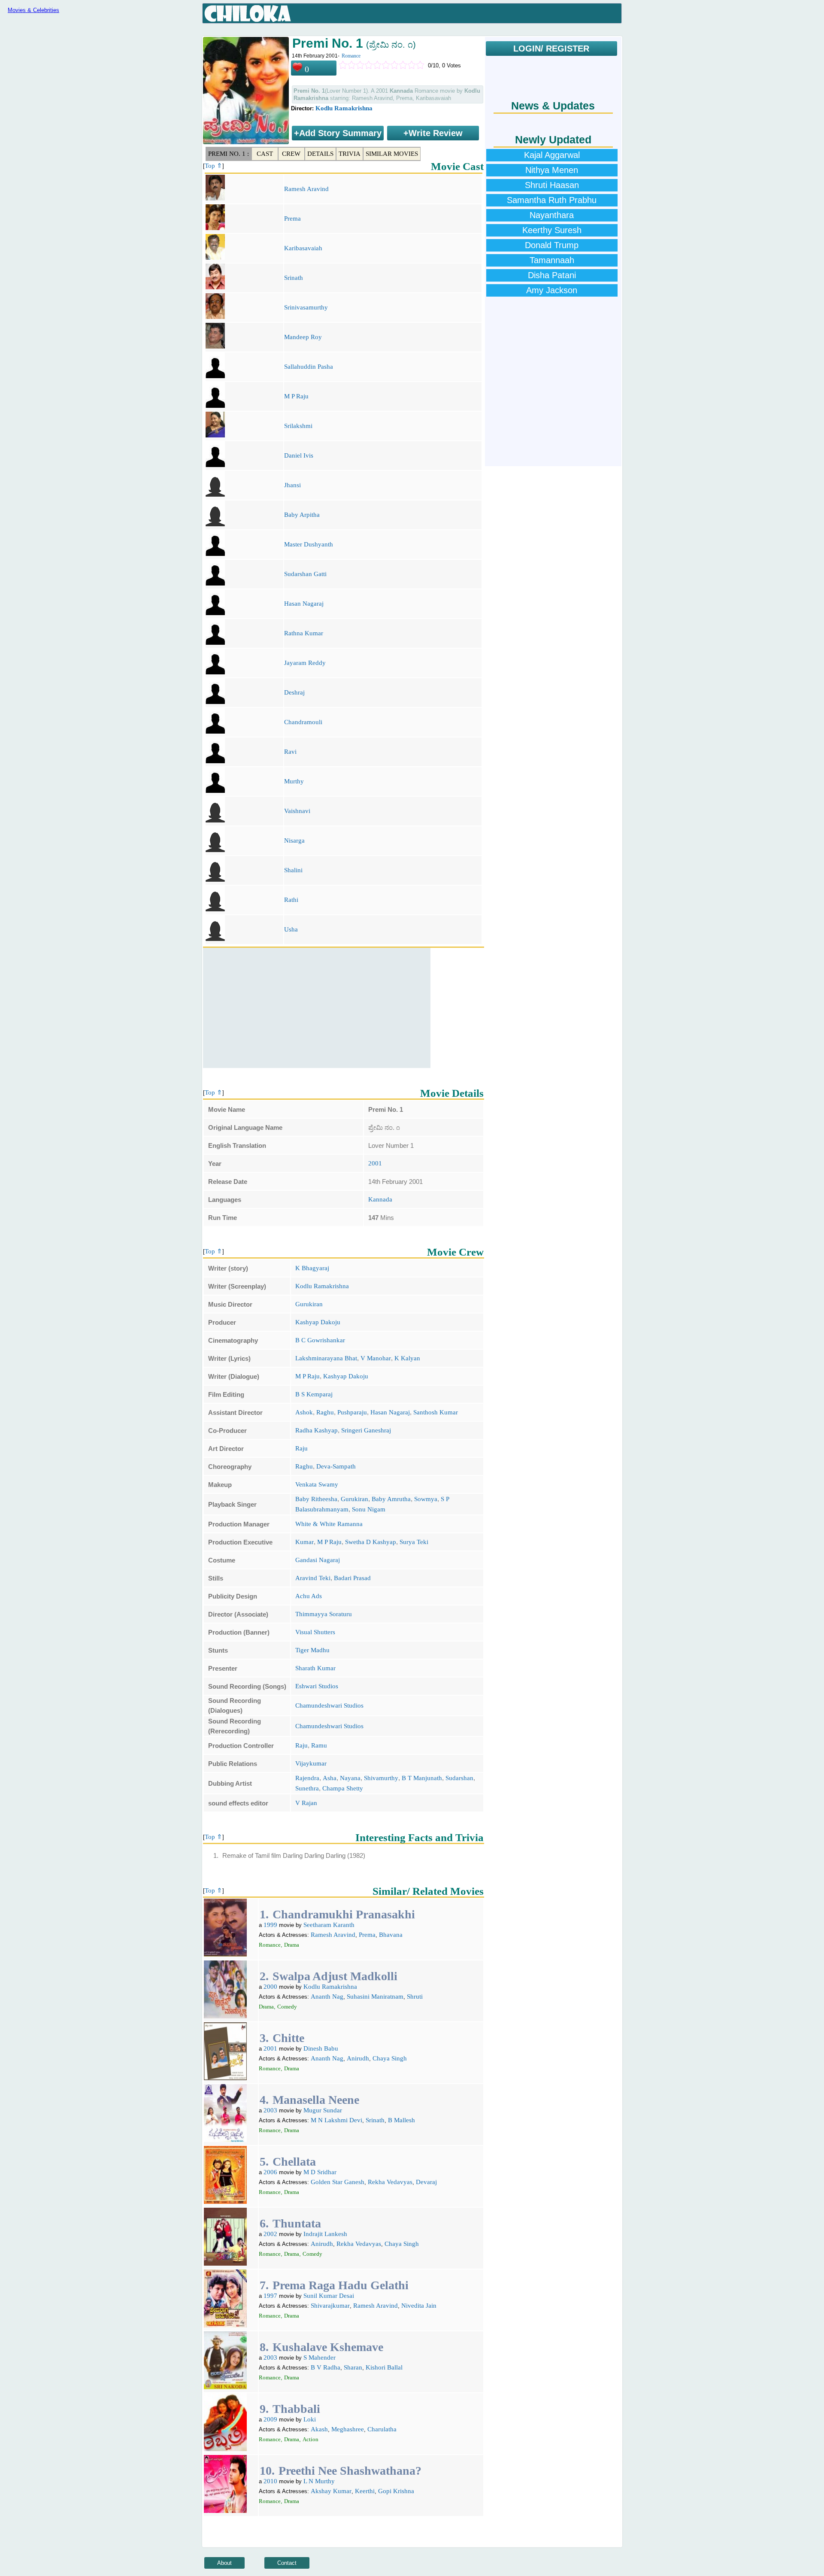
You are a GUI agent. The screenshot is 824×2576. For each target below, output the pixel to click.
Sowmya (426, 1499)
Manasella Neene (316, 2100)
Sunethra (307, 1788)
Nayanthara (552, 215)
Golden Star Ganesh (338, 2182)
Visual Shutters (315, 1632)
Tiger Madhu (312, 1650)
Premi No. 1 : (229, 154)
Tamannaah (552, 260)
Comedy (287, 2007)
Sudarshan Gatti (305, 574)
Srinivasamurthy (306, 307)
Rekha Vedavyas (390, 2182)
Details (320, 154)
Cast (265, 154)
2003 (270, 2110)
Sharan (353, 2367)
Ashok (304, 1412)
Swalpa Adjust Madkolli (335, 1976)
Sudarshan (459, 1778)
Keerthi (365, 2491)
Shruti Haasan (552, 185)
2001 (375, 1163)
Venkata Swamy (317, 1484)
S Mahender (320, 2358)
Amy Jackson (552, 290)
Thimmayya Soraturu (324, 1614)
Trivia (350, 154)
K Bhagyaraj (312, 1268)
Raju (301, 1448)
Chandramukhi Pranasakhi (344, 1914)
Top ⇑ (214, 166)
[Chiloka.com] (248, 14)
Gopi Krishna (396, 2491)
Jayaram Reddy (305, 663)
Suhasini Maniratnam (375, 1996)
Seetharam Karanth (329, 1925)
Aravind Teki (313, 1578)
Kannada (380, 1199)
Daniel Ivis (299, 455)
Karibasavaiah (303, 248)
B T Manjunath (422, 1778)
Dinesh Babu (321, 2048)
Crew (291, 154)
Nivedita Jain (419, 2306)
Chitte (288, 2038)
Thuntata (297, 2223)
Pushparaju (352, 1412)
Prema (292, 218)
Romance (351, 56)
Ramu (319, 1745)
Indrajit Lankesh (325, 2234)
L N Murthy (319, 2481)
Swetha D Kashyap (371, 1542)
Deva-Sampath (336, 1466)
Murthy (294, 781)
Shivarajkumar (330, 2306)
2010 (270, 2481)
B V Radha (326, 2367)
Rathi (291, 900)
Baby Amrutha (391, 1499)
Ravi (290, 752)
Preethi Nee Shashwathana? (350, 2471)
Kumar (304, 1542)
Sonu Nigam (369, 1509)
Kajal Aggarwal (552, 155)
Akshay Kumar (331, 2491)
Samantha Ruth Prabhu (552, 200)
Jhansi (292, 485)
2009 (270, 2419)
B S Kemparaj (314, 1394)
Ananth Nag (327, 1996)
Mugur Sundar (323, 2110)
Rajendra (307, 1778)
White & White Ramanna (329, 1524)
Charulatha (382, 2429)
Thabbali (296, 2409)
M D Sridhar (320, 2172)
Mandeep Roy (303, 337)
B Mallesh (401, 2120)
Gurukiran (309, 1304)
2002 (270, 2234)
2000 (270, 1987)
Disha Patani (552, 275)
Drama (292, 1945)
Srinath (294, 278)
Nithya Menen (552, 170)
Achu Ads (309, 1596)
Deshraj (294, 692)
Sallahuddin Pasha (309, 367)
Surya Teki (414, 1542)
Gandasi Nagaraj (318, 1560)
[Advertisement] (317, 1008)
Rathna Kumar (304, 633)
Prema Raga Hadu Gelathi (341, 2285)
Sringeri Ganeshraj (366, 1430)
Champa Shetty (343, 1788)
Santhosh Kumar (436, 1412)
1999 (270, 1925)
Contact (287, 2563)
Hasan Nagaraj (304, 604)
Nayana (350, 1778)
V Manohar (376, 1358)
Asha (330, 1778)
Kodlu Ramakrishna (344, 108)
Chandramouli (303, 722)
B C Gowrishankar (320, 1340)
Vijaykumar (311, 1763)
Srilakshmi (298, 426)
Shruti (415, 1996)
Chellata (294, 2162)
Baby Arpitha (302, 515)
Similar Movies (392, 154)
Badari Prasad (352, 1578)
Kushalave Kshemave (328, 2347)
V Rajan (306, 1803)
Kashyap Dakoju (318, 1322)
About (224, 2563)
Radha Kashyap (317, 1430)
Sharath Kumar (315, 1668)
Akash (319, 2429)
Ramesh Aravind (306, 189)
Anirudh (358, 2058)
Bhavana (391, 1935)
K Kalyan (407, 1358)
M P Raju (296, 396)
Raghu (325, 1412)
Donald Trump (552, 245)
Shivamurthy (381, 1778)
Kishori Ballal (384, 2367)
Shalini (293, 870)
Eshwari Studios (317, 1686)
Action (311, 2439)
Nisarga (294, 840)
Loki (310, 2419)
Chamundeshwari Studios (329, 1705)
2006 (270, 2172)
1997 (270, 2296)
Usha (291, 929)
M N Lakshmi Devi (336, 2120)
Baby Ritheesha (316, 1499)
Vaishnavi (297, 811)
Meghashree (348, 2429)
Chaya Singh (390, 2058)
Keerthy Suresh (552, 230)
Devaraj (426, 2182)
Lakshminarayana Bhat (326, 1358)
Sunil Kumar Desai (329, 2296)
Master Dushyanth (309, 544)
